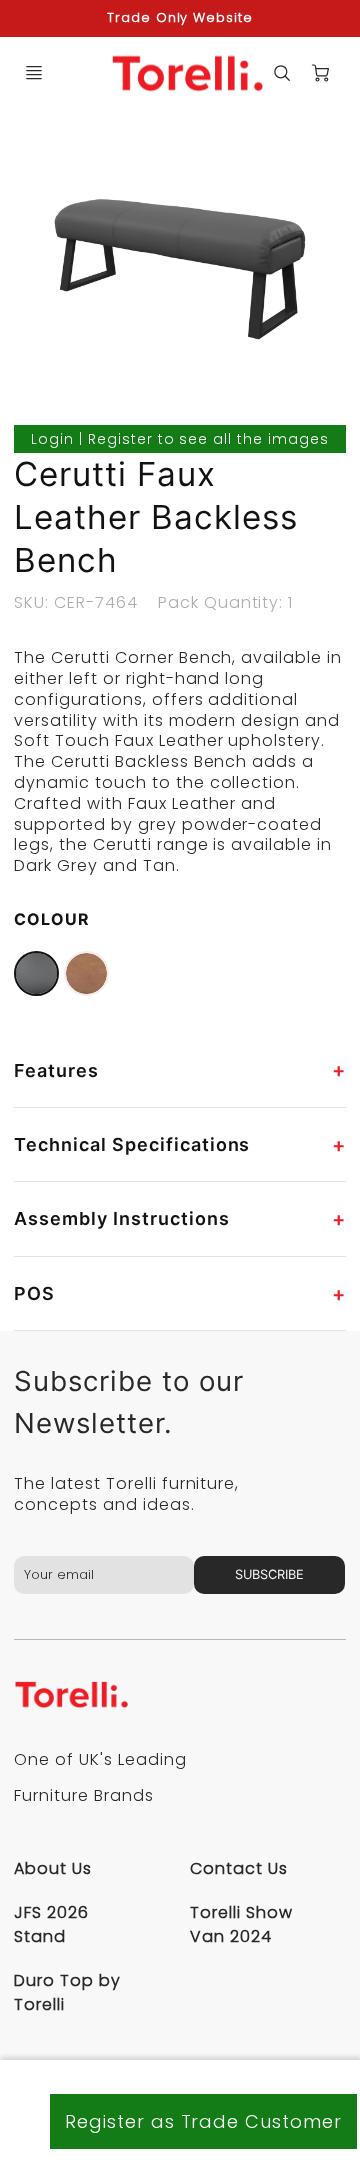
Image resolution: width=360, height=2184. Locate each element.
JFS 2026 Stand (51, 1924)
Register (120, 439)
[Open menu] (34, 73)
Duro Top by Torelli (67, 1992)
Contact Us (239, 1868)
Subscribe (270, 1574)
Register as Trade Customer (203, 2121)
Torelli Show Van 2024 (241, 1924)
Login (52, 439)
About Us (53, 1868)
